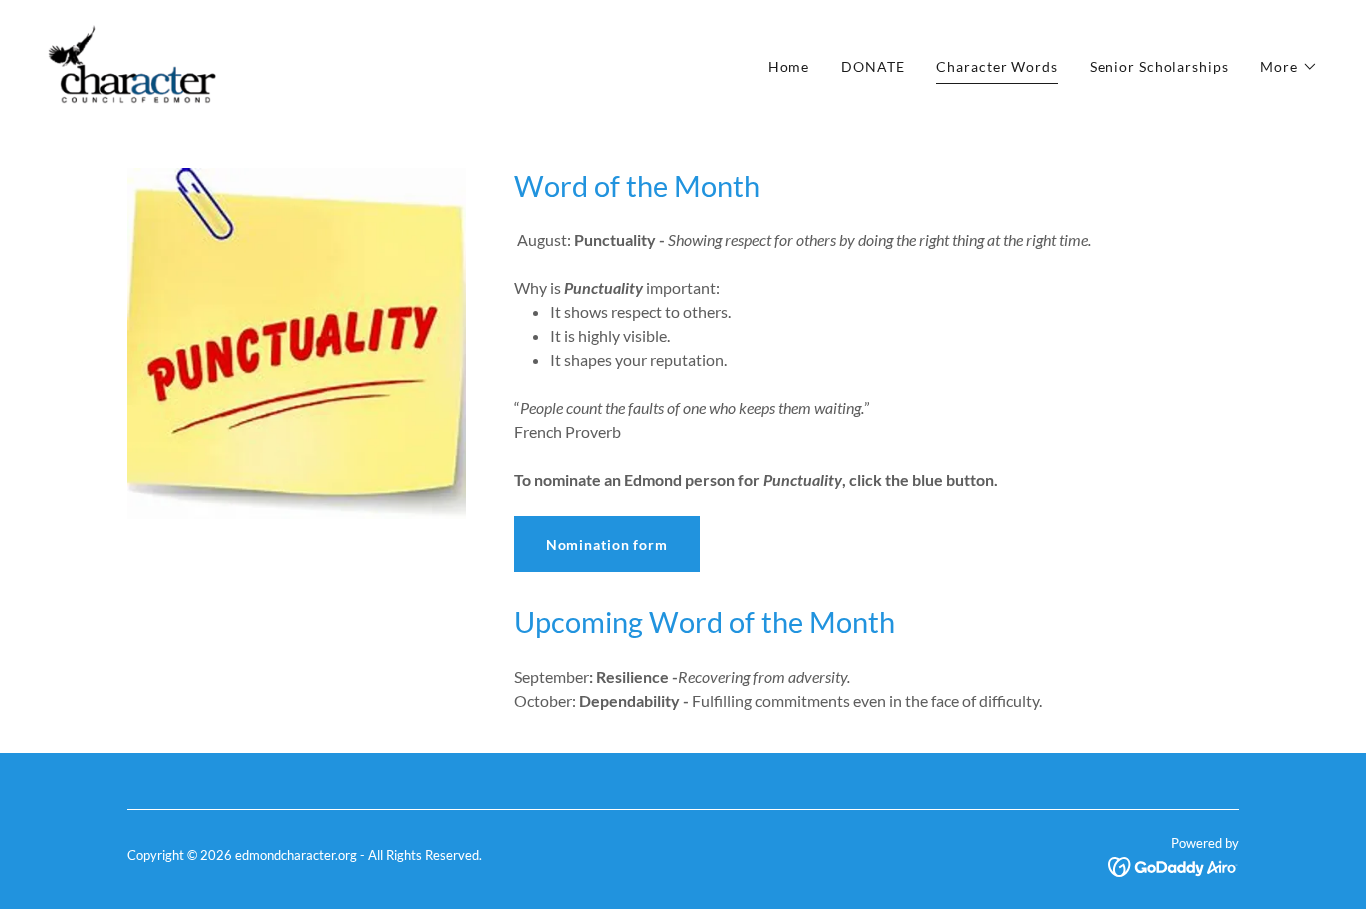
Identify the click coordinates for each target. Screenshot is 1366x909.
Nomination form (607, 544)
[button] (1289, 67)
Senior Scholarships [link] (1159, 66)
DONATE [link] (872, 66)
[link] (132, 62)
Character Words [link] (996, 66)
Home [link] (789, 66)
